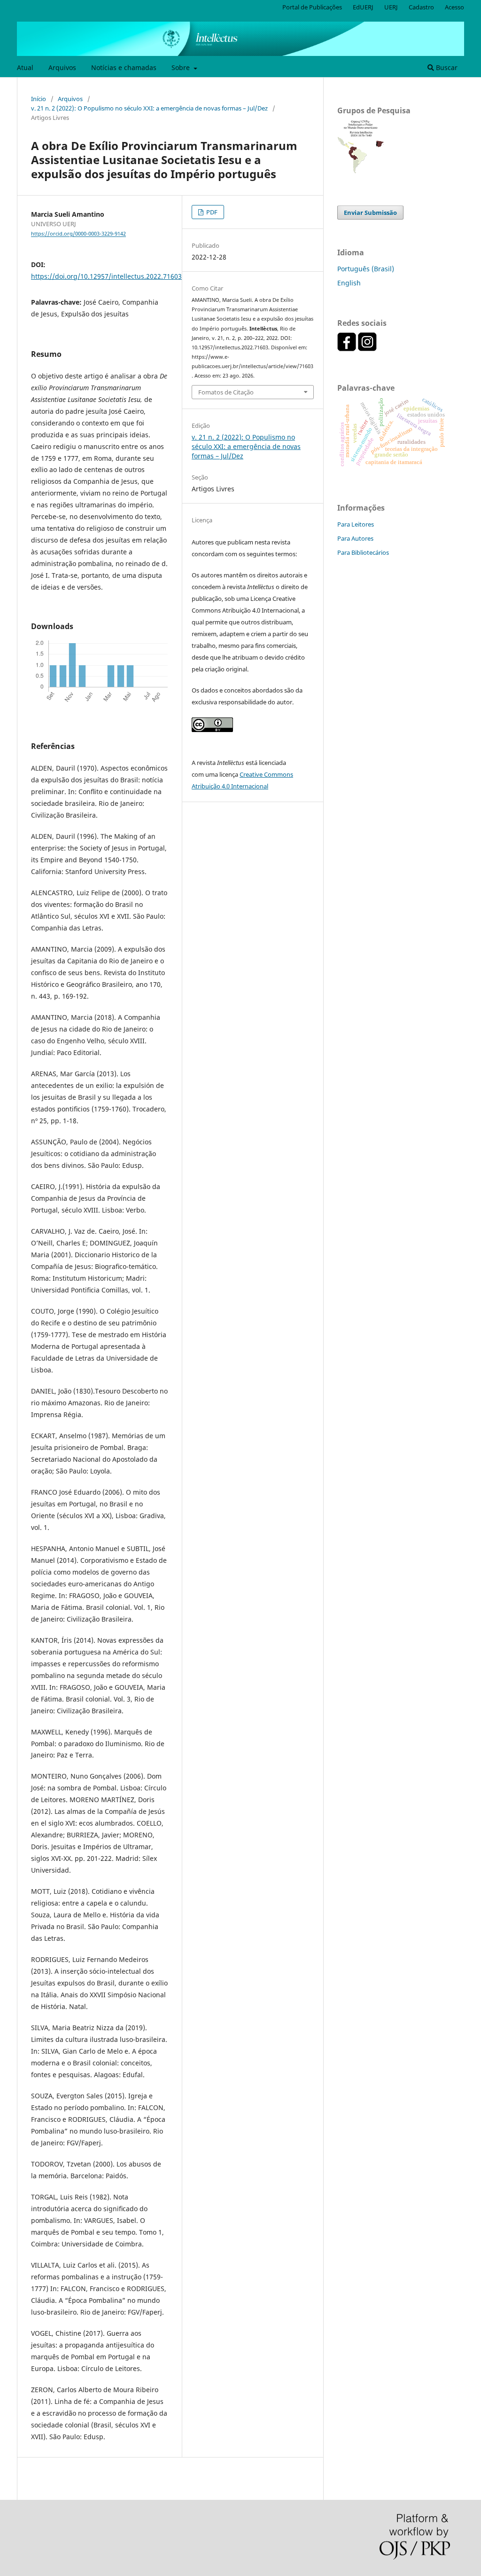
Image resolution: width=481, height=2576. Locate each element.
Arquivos (62, 67)
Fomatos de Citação (226, 392)
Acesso (454, 7)
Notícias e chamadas (124, 67)
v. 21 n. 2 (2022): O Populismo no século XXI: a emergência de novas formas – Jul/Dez (149, 108)
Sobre (182, 67)
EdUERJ (363, 7)
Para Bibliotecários (363, 552)
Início (39, 99)
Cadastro (421, 7)
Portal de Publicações (312, 7)
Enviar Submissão (370, 213)
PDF (211, 212)
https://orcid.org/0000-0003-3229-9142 (78, 234)
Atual (25, 67)
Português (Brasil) (366, 269)
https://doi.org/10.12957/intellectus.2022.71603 (106, 276)
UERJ (391, 7)
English (349, 283)
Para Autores (355, 538)
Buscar (446, 67)
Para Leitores (356, 524)
